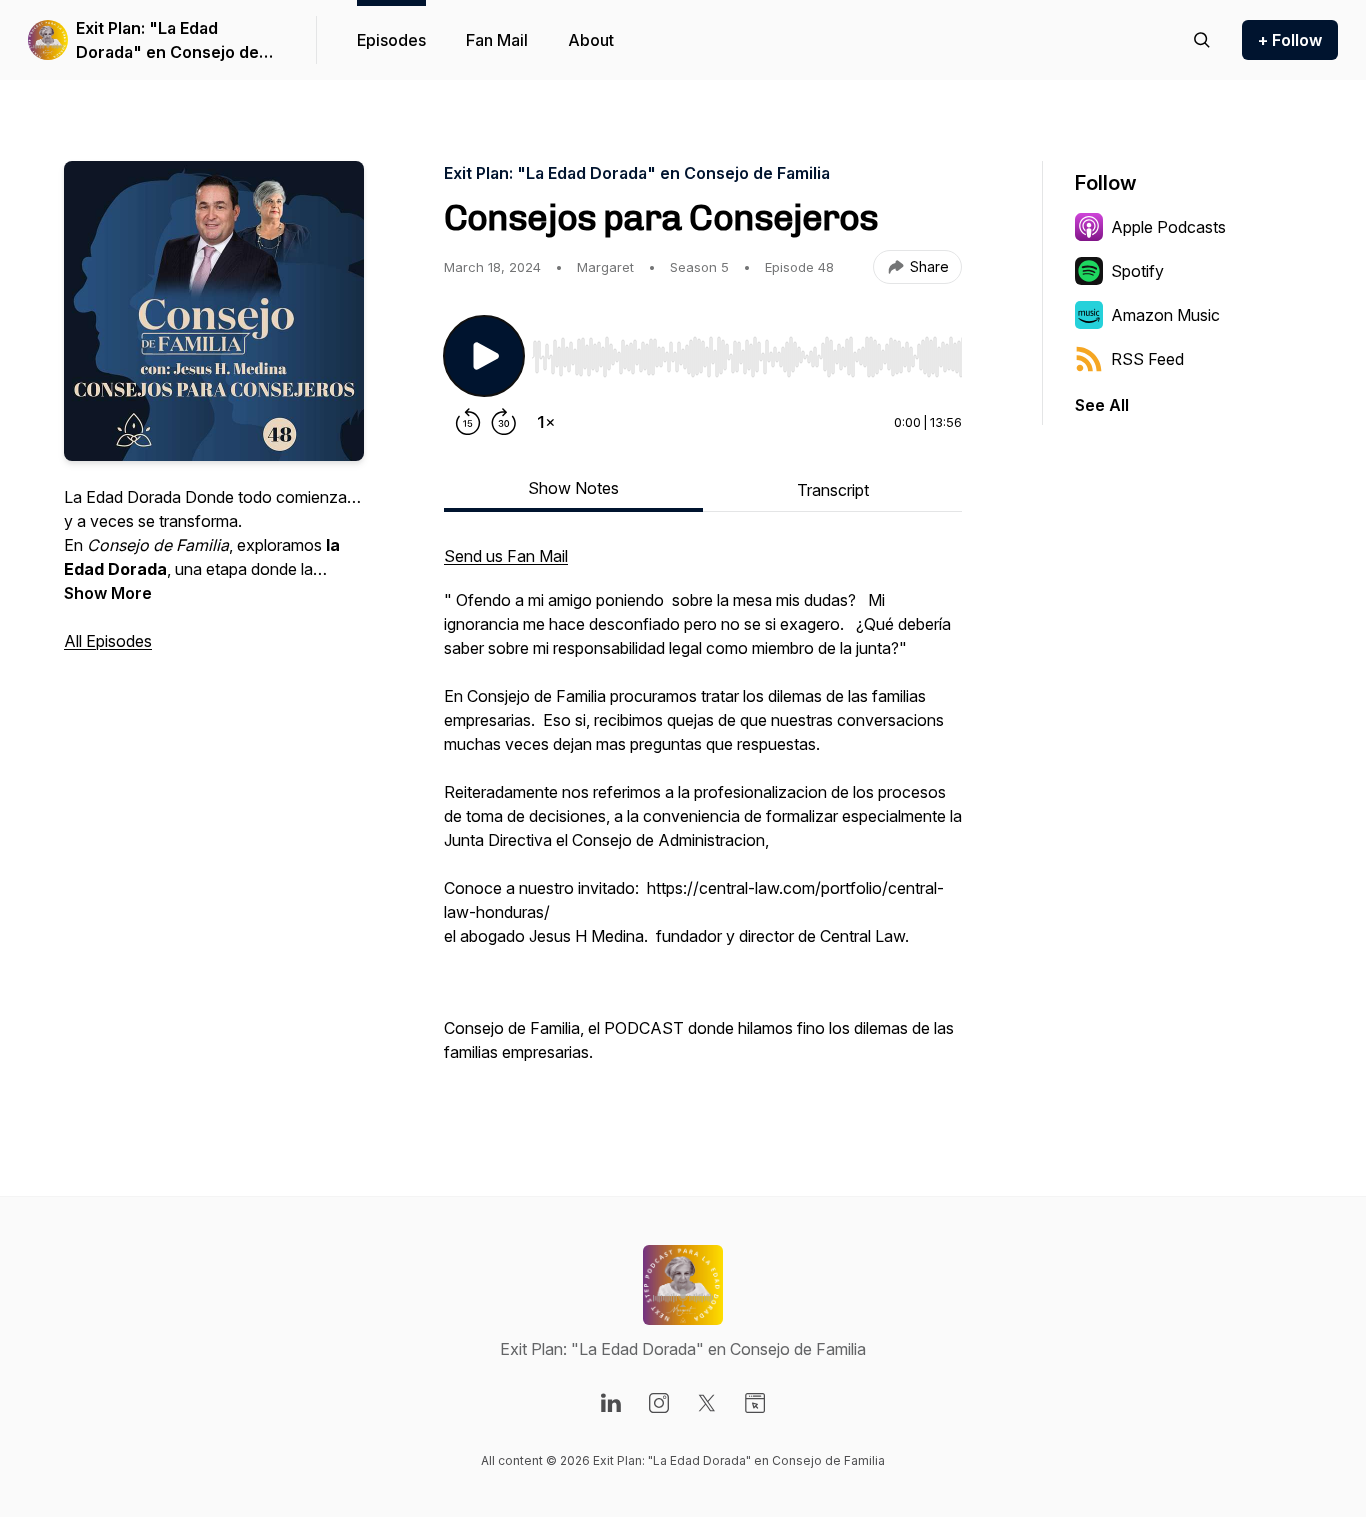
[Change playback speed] (546, 422)
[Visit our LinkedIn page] (611, 1403)
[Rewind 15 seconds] (468, 422)
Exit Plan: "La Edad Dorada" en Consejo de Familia (167, 41)
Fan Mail (497, 40)
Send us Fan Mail (506, 556)
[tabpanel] (703, 814)
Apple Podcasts (1168, 227)
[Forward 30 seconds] (504, 422)
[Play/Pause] (484, 356)
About (591, 40)
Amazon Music (1165, 315)
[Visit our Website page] (755, 1403)
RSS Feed (1147, 359)
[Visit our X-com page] (707, 1403)
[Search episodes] (1202, 40)
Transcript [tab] (833, 490)
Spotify (1137, 271)
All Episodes (108, 641)
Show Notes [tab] (573, 488)
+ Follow (1290, 40)
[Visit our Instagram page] (659, 1403)
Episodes (391, 40)
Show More (108, 593)
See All (1102, 405)
